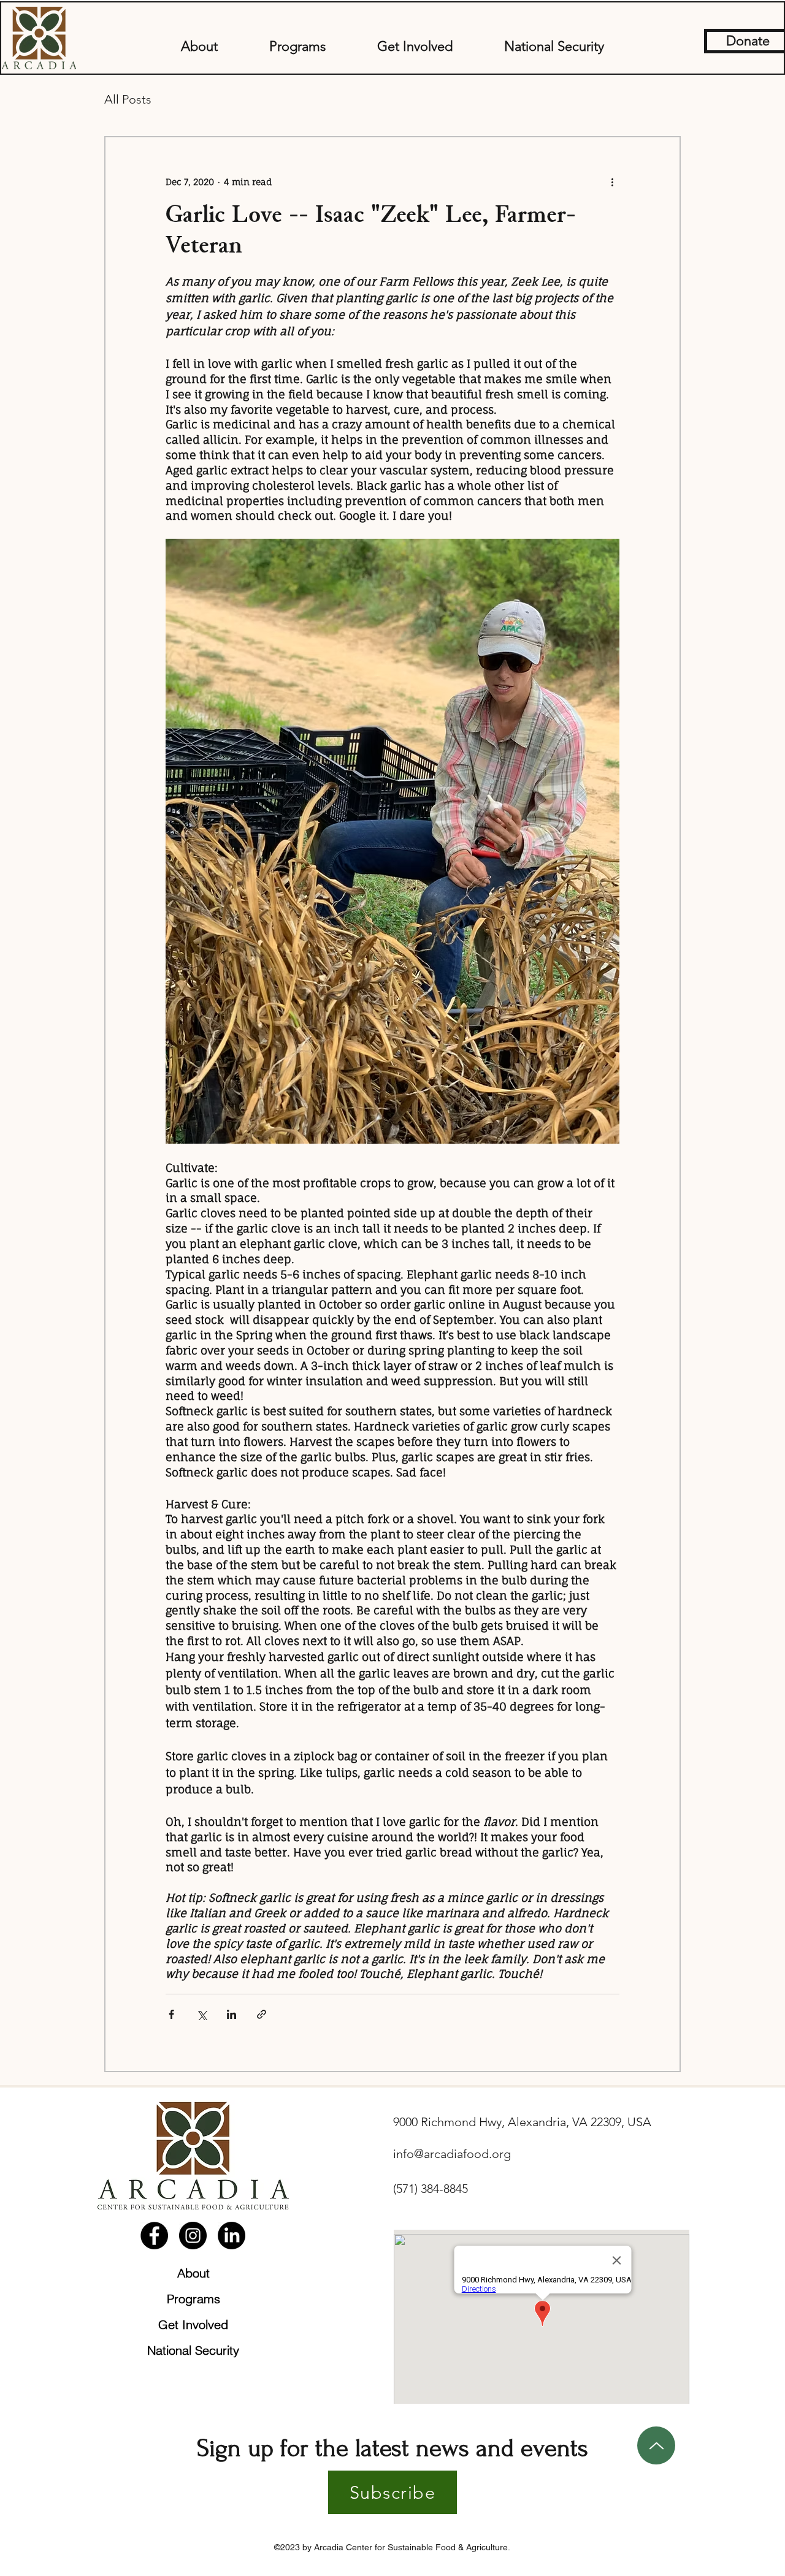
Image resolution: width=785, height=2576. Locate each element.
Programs (193, 2299)
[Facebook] (154, 2236)
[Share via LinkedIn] (232, 2014)
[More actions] (612, 181)
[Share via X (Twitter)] (201, 2014)
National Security (193, 2350)
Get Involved (193, 2324)
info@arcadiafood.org (452, 2154)
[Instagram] (193, 2236)
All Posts (128, 99)
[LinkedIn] (232, 2236)
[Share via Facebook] (171, 2014)
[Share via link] (262, 2014)
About (193, 2273)
